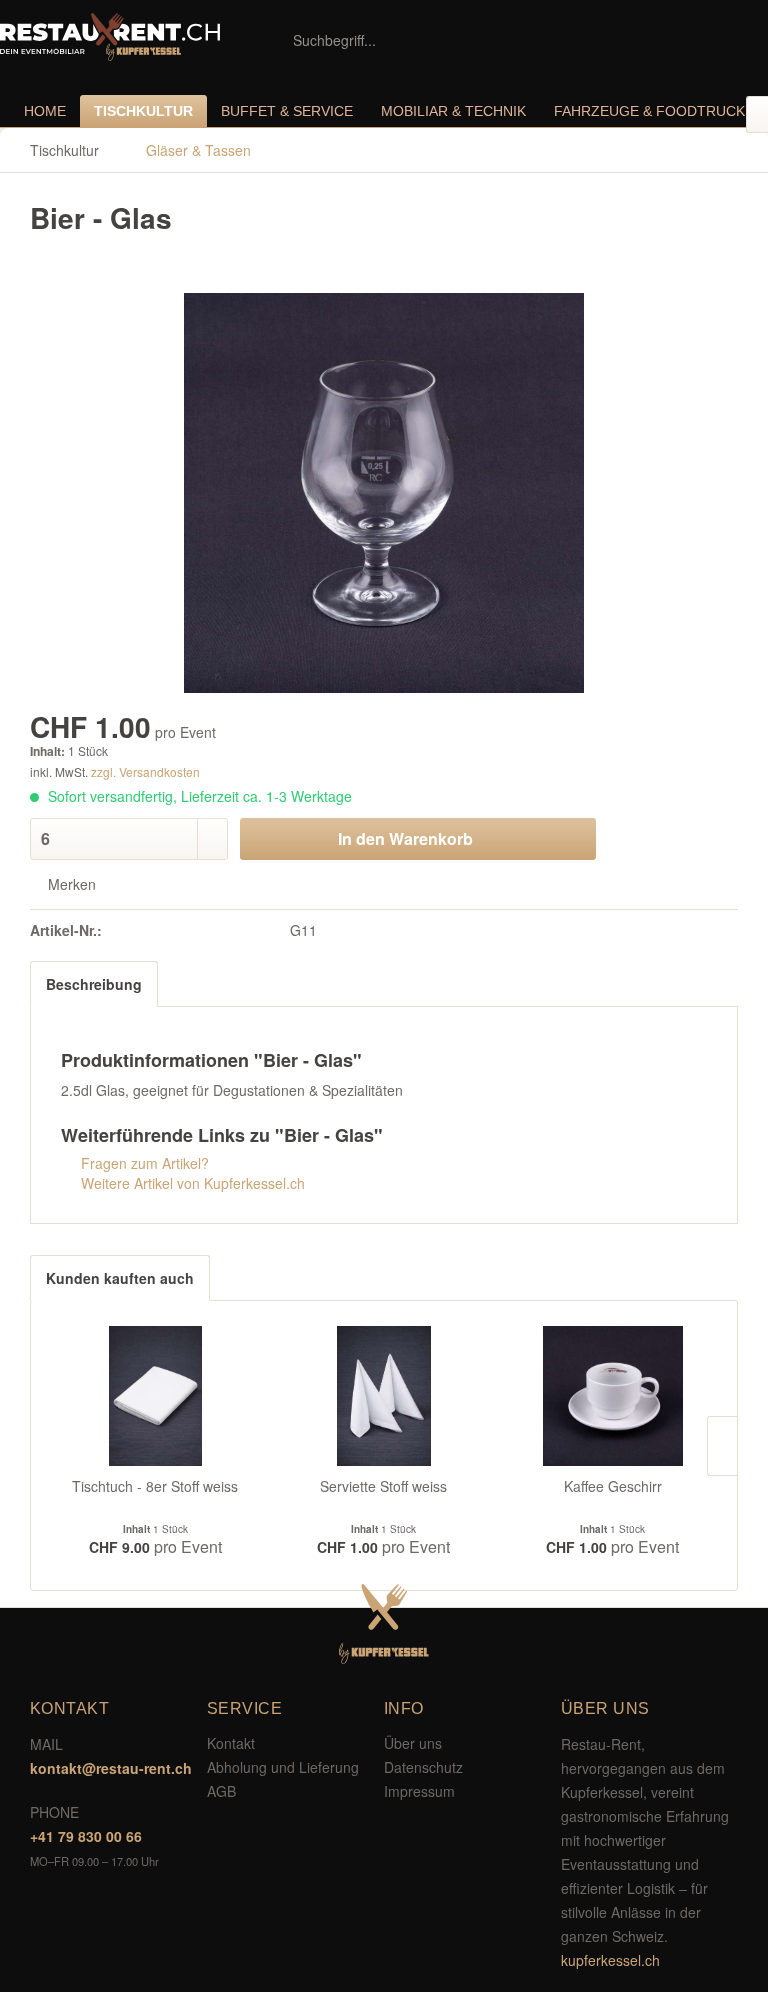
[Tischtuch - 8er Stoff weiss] (155, 1396)
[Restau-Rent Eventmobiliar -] (110, 37)
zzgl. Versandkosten (145, 771)
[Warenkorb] (736, 40)
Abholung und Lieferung (283, 1767)
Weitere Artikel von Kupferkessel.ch (191, 1183)
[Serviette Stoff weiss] (384, 1396)
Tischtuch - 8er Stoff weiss (155, 1486)
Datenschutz (423, 1767)
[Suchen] (514, 40)
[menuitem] (409, 40)
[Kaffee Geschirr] (612, 1396)
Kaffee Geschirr (613, 1486)
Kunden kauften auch (120, 1278)
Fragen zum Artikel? (143, 1163)
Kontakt (231, 1743)
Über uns (413, 1743)
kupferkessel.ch (610, 1960)
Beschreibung (94, 984)
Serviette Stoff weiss (383, 1486)
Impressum (419, 1791)
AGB (221, 1791)
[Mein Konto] (687, 40)
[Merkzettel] (638, 40)
